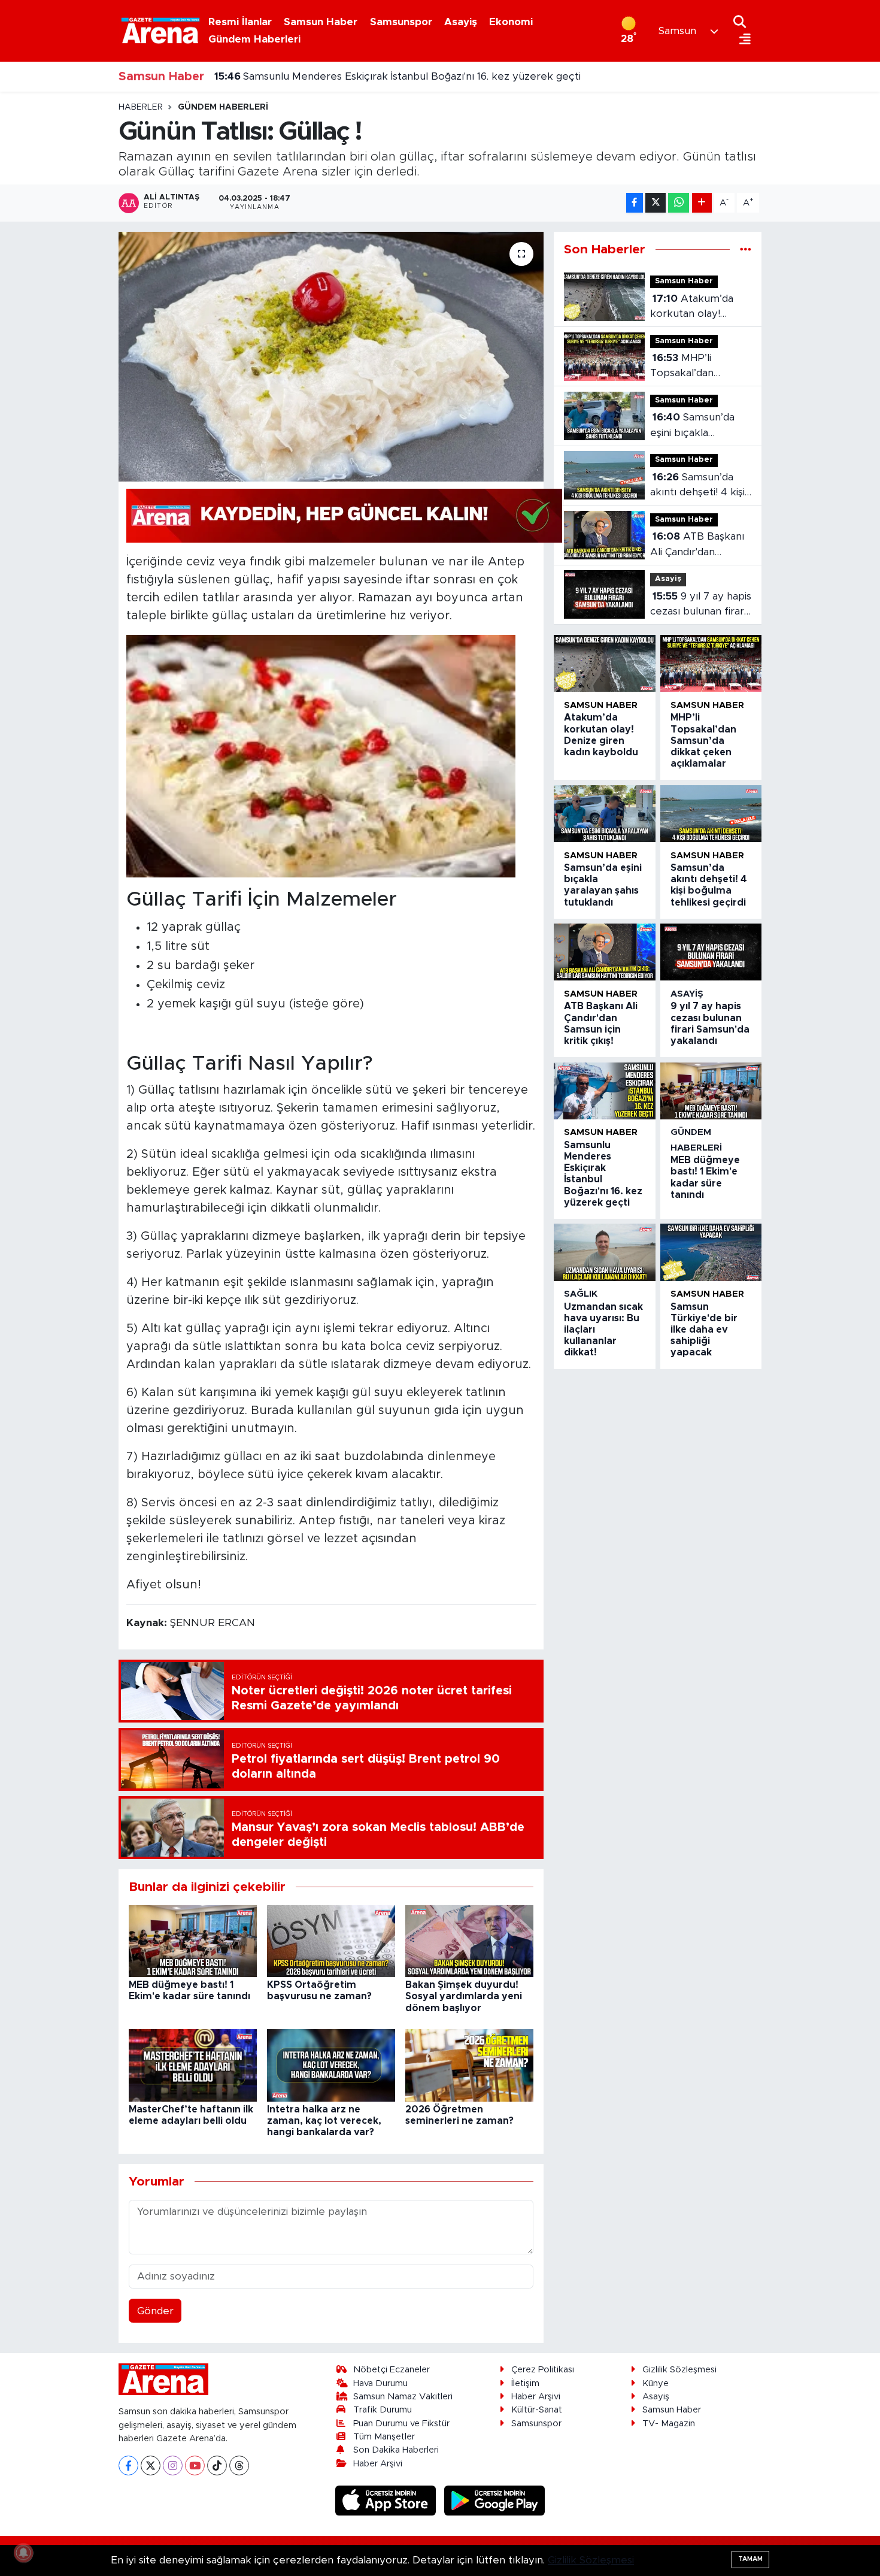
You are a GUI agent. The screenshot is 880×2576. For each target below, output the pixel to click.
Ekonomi (511, 22)
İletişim (525, 2383)
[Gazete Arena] (160, 31)
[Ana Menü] (742, 40)
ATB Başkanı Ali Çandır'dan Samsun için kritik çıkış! (697, 545)
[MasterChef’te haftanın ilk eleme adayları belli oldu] (193, 2065)
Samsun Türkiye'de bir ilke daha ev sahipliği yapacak (704, 1330)
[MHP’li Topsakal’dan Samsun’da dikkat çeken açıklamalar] (711, 663)
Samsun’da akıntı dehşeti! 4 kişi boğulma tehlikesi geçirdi (697, 486)
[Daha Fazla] (702, 203)
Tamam (750, 2559)
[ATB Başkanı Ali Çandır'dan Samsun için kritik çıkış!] (604, 952)
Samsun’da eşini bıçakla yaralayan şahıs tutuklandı (692, 426)
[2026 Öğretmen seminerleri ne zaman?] (469, 2065)
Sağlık (581, 1294)
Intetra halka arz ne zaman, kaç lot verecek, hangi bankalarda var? (324, 2121)
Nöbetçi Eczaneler (392, 2370)
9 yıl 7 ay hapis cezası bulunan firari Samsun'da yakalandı (701, 605)
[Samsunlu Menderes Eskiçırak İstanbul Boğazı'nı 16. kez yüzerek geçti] (604, 1091)
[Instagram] (173, 2465)
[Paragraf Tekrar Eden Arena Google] (344, 515)
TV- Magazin (669, 2424)
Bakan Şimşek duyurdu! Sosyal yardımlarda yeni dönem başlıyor (464, 1996)
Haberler (141, 107)
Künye (656, 2383)
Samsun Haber (321, 22)
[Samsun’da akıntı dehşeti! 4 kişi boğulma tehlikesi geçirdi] (711, 814)
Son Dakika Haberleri (396, 2450)
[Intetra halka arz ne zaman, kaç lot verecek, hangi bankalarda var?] (331, 2065)
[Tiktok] (217, 2465)
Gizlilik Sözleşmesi (679, 2370)
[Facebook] (128, 2465)
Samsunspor (401, 22)
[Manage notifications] (23, 2553)
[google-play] (495, 2500)
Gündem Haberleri (254, 39)
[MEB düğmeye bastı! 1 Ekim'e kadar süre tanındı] (193, 1940)
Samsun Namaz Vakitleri (403, 2397)
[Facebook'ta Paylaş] (635, 203)
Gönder (155, 2311)
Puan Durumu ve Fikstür (401, 2424)
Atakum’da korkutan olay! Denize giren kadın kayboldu (695, 308)
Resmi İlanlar (240, 22)
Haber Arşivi (378, 2464)
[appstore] (387, 2500)
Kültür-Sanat (537, 2410)
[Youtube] (195, 2465)
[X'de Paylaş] (656, 203)
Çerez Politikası (543, 2370)
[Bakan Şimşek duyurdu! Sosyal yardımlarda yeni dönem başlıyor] (469, 1940)
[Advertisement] (63, 281)
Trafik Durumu (383, 2410)
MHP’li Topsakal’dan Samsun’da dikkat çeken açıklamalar (694, 367)
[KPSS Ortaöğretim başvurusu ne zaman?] (331, 1940)
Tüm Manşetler (384, 2437)
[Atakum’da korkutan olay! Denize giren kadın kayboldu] (604, 663)
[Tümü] (746, 249)
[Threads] (239, 2465)
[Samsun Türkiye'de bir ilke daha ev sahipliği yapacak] (711, 1252)
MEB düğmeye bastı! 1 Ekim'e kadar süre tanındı (345, 76)
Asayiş (461, 22)
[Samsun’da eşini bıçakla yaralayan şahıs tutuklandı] (604, 814)
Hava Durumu (380, 2383)
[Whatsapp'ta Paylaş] (679, 203)
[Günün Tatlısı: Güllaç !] (331, 356)
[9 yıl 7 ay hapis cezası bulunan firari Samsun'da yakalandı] (711, 952)
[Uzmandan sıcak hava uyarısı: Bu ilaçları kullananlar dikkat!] (604, 1252)
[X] (151, 2465)
